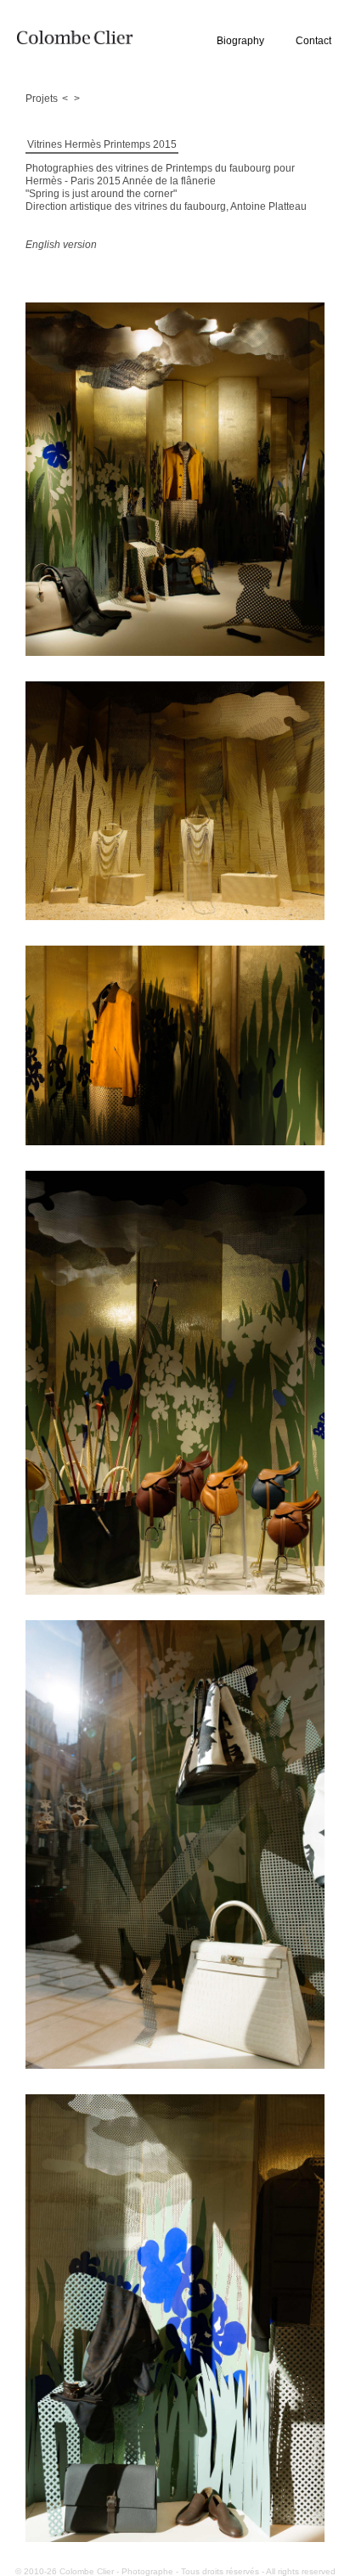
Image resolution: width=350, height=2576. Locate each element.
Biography (240, 41)
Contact (313, 41)
